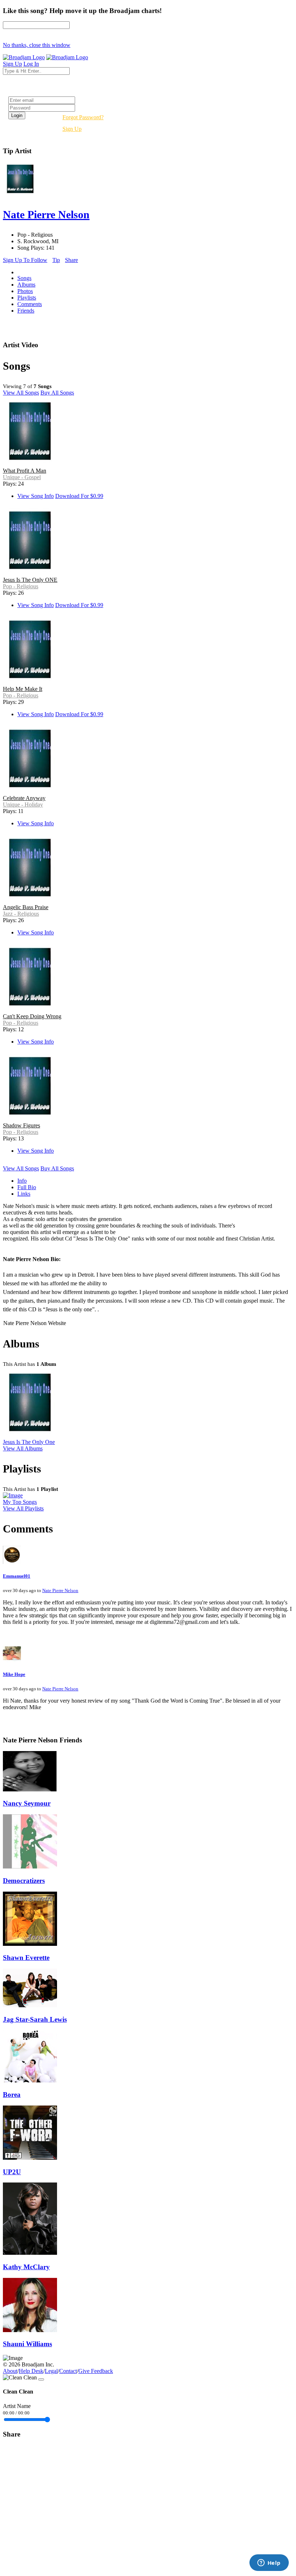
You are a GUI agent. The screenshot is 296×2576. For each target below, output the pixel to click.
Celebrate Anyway (24, 798)
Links (24, 1194)
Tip (56, 260)
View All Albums (23, 1448)
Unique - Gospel (22, 477)
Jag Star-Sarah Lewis (35, 2019)
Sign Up (72, 129)
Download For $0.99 (79, 496)
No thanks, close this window (37, 45)
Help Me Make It (23, 689)
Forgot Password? (83, 117)
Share (71, 260)
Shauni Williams (27, 2344)
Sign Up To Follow (25, 260)
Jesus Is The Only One (29, 1442)
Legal (51, 2371)
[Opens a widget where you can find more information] (269, 2563)
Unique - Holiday (23, 805)
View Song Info (36, 496)
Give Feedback (96, 2371)
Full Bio (27, 1187)
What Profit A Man (25, 471)
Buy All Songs (57, 393)
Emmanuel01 (17, 1576)
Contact (68, 2371)
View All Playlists (23, 1508)
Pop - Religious (21, 586)
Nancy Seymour (27, 1803)
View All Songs (21, 393)
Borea (12, 2095)
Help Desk (31, 2371)
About (10, 2371)
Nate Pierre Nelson (60, 1590)
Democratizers (24, 1881)
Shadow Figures (21, 1125)
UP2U (12, 2172)
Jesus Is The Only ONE (30, 580)
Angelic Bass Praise (26, 907)
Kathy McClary (26, 2267)
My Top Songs (20, 1502)
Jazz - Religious (21, 914)
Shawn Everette (26, 1958)
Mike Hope (14, 1674)
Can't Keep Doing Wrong (32, 1016)
